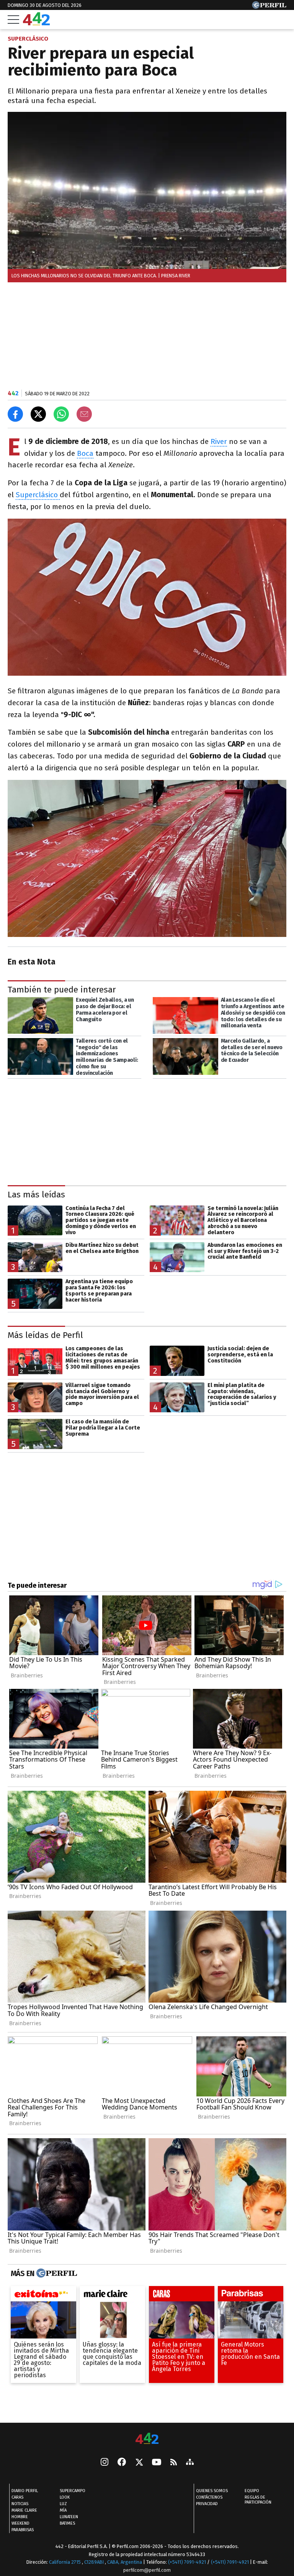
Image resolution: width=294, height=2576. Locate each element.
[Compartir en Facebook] (15, 414)
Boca (85, 453)
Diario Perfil (25, 2491)
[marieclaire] (112, 2296)
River (219, 441)
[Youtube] (157, 2463)
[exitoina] (43, 2296)
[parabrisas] (251, 2296)
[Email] (84, 414)
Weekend (20, 2524)
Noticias (20, 2504)
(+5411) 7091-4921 (187, 2562)
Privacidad (207, 2504)
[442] (147, 2439)
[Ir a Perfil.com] (269, 7)
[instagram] (105, 2463)
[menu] (13, 20)
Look (65, 2498)
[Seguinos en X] (139, 2463)
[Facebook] (122, 2463)
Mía (63, 2511)
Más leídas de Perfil (45, 1335)
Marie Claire (24, 2511)
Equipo (252, 2491)
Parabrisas (23, 2530)
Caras (17, 2498)
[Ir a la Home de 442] (36, 23)
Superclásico (38, 495)
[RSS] (174, 2463)
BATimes (67, 2524)
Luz (63, 2504)
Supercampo (73, 2491)
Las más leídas (36, 1195)
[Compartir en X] (38, 414)
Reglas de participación (258, 2500)
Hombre (20, 2517)
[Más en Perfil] (56, 2273)
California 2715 (65, 2562)
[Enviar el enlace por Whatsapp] (61, 414)
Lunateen (69, 2517)
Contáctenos (209, 2498)
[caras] (182, 2296)
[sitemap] (190, 2463)
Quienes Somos (212, 2491)
